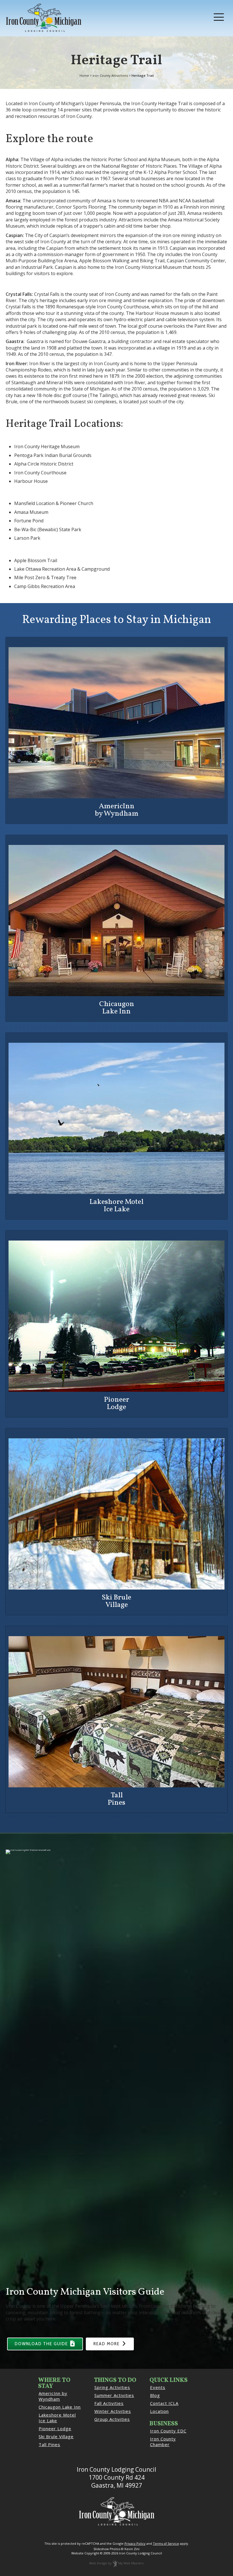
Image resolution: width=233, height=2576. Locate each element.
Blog (155, 2395)
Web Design (98, 2563)
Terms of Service (166, 2543)
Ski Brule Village (56, 2436)
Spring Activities (112, 2387)
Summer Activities (114, 2395)
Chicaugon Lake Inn (60, 2407)
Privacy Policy (135, 2543)
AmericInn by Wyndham (53, 2396)
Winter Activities (113, 2411)
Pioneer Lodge (55, 2428)
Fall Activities (109, 2403)
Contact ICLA (164, 2403)
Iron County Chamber (163, 2442)
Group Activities (112, 2419)
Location (159, 2411)
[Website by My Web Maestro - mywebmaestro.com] (115, 2563)
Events (158, 2387)
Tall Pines (49, 2444)
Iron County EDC (168, 2431)
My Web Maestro (131, 2563)
